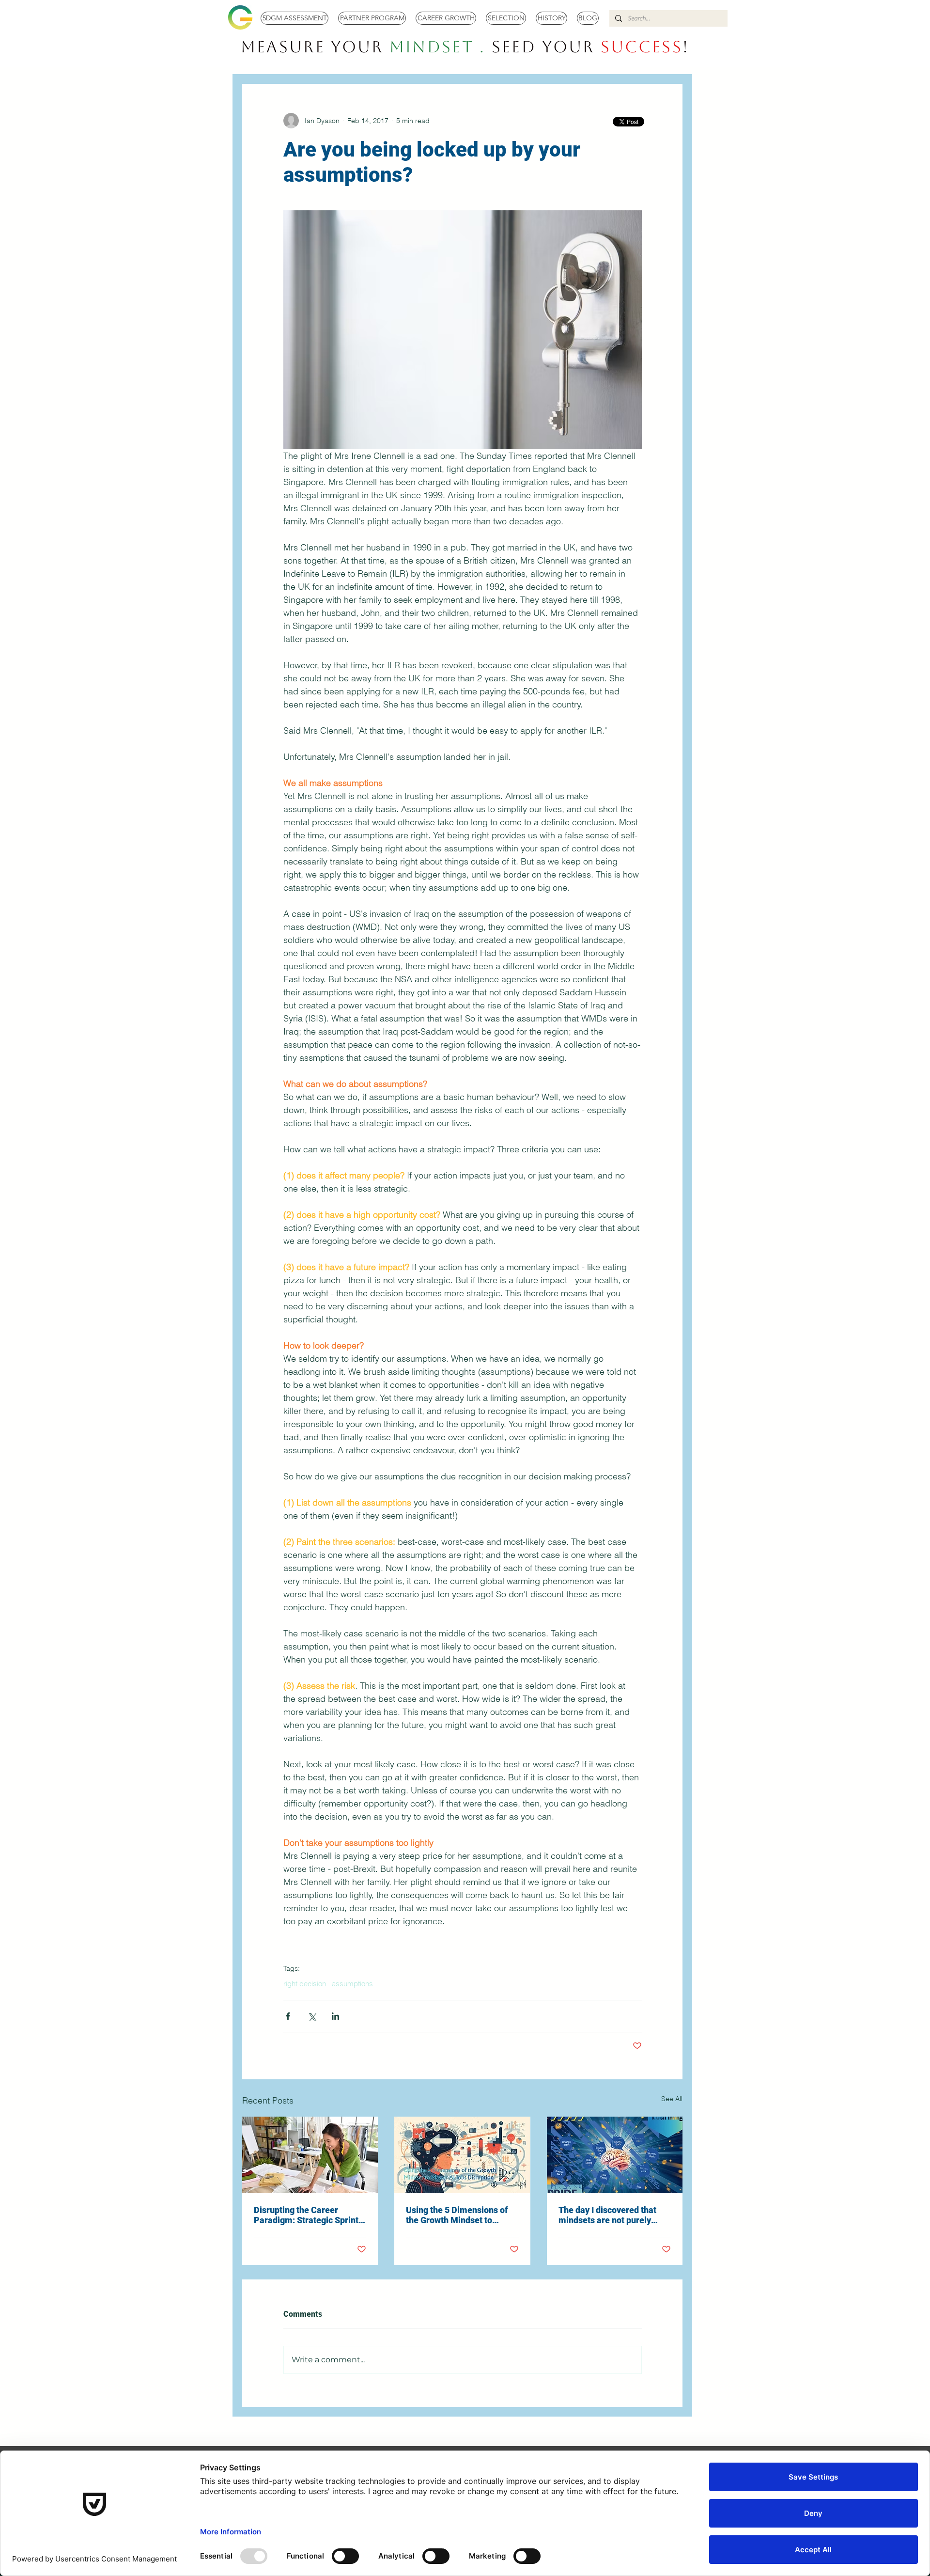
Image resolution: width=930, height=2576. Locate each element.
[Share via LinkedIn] (335, 2016)
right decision (305, 1984)
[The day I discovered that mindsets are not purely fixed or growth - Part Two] (615, 2155)
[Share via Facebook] (288, 2016)
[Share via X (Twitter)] (312, 2016)
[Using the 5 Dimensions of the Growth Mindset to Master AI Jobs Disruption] (462, 2155)
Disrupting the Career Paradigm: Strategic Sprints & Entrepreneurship (308, 2215)
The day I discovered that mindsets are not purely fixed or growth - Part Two (609, 2215)
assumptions (352, 1984)
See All (672, 2099)
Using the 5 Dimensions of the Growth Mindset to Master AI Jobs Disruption (457, 2215)
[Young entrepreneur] (310, 2155)
